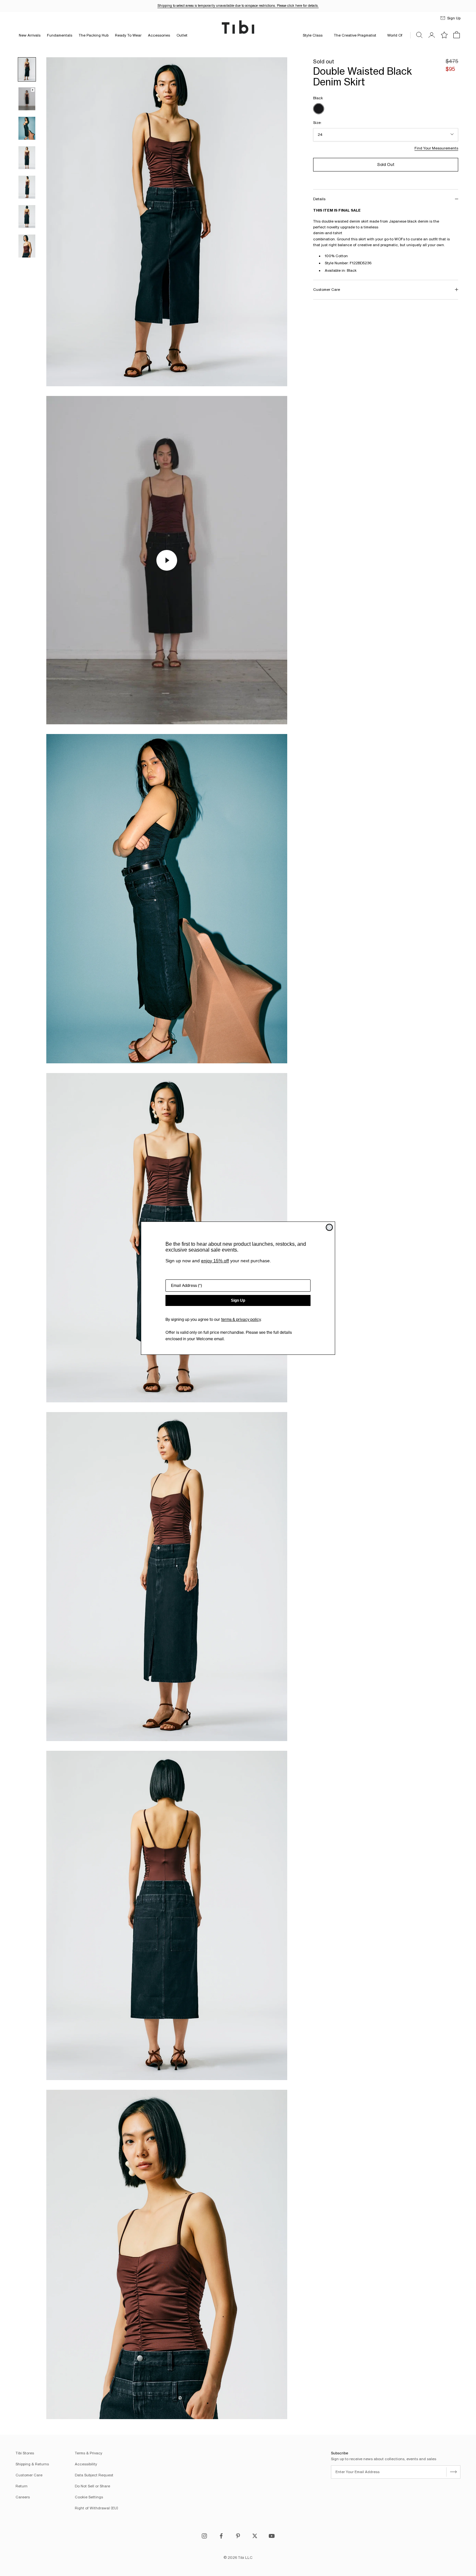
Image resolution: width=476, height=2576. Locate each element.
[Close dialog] (329, 1227)
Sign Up (238, 1300)
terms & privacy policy (241, 1319)
